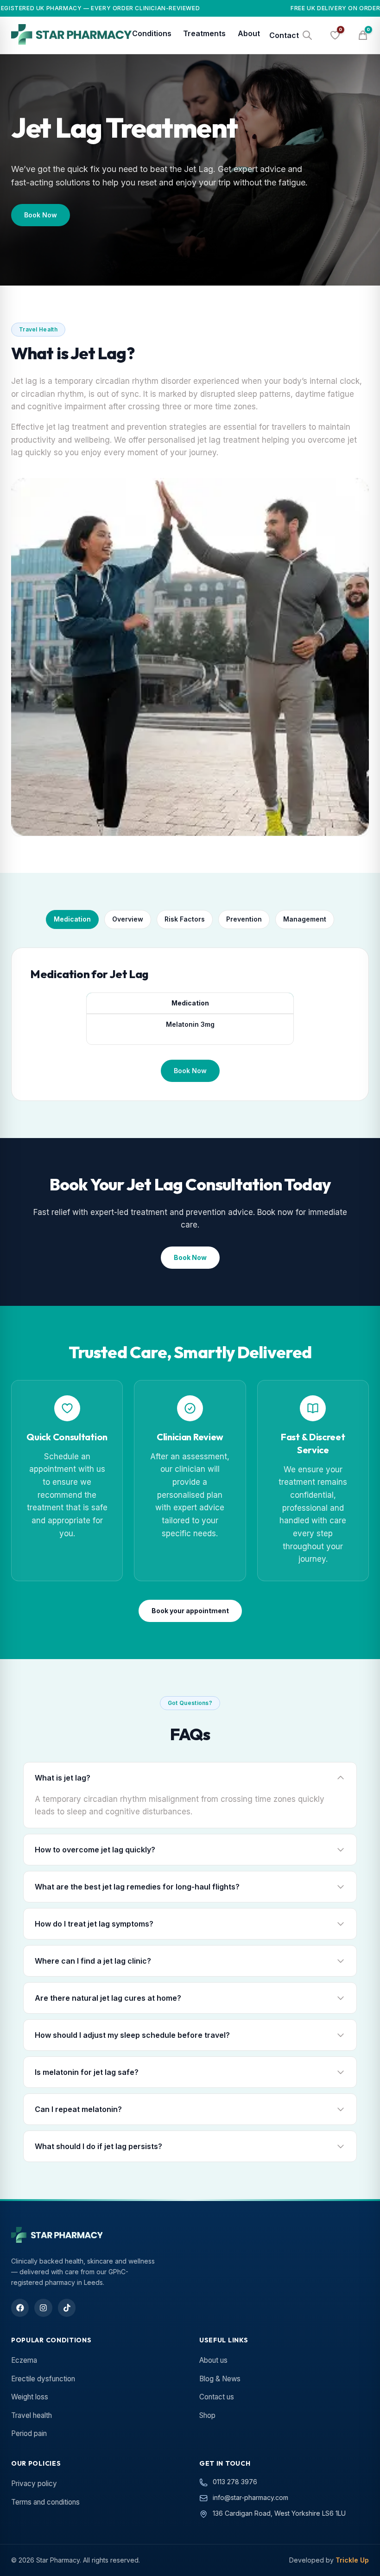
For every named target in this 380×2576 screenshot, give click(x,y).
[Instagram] (43, 2308)
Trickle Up (352, 2560)
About (249, 33)
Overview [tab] (128, 919)
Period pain (29, 2433)
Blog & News (220, 2379)
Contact (284, 35)
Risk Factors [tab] (185, 919)
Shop (207, 2415)
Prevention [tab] (244, 919)
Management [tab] (305, 919)
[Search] (307, 35)
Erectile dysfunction (43, 2379)
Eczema (24, 2360)
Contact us (217, 2397)
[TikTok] (67, 2308)
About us (213, 2360)
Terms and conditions (45, 2502)
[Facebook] (20, 2308)
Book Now (41, 215)
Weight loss (30, 2397)
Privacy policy (34, 2484)
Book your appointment (190, 1611)
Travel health (32, 2415)
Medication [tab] (72, 919)
